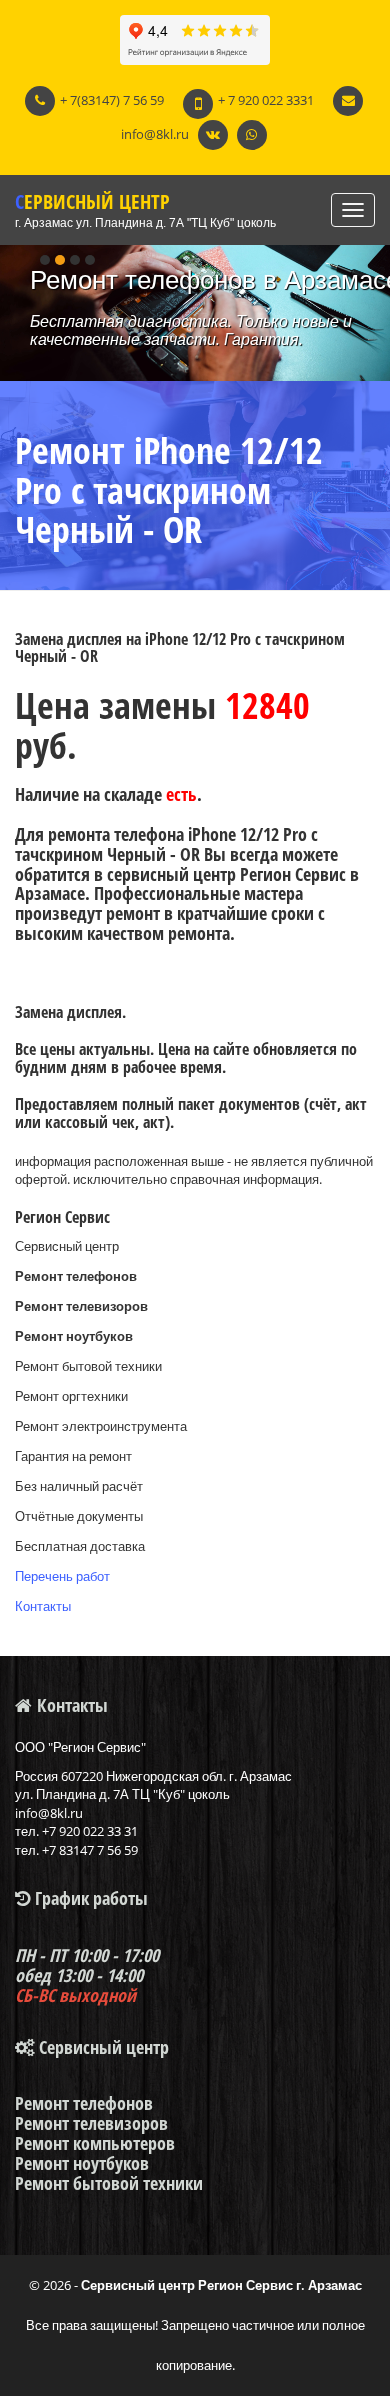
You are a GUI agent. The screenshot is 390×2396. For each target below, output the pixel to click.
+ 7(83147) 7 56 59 (112, 100)
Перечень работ (62, 1576)
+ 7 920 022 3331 (266, 100)
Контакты (43, 1606)
